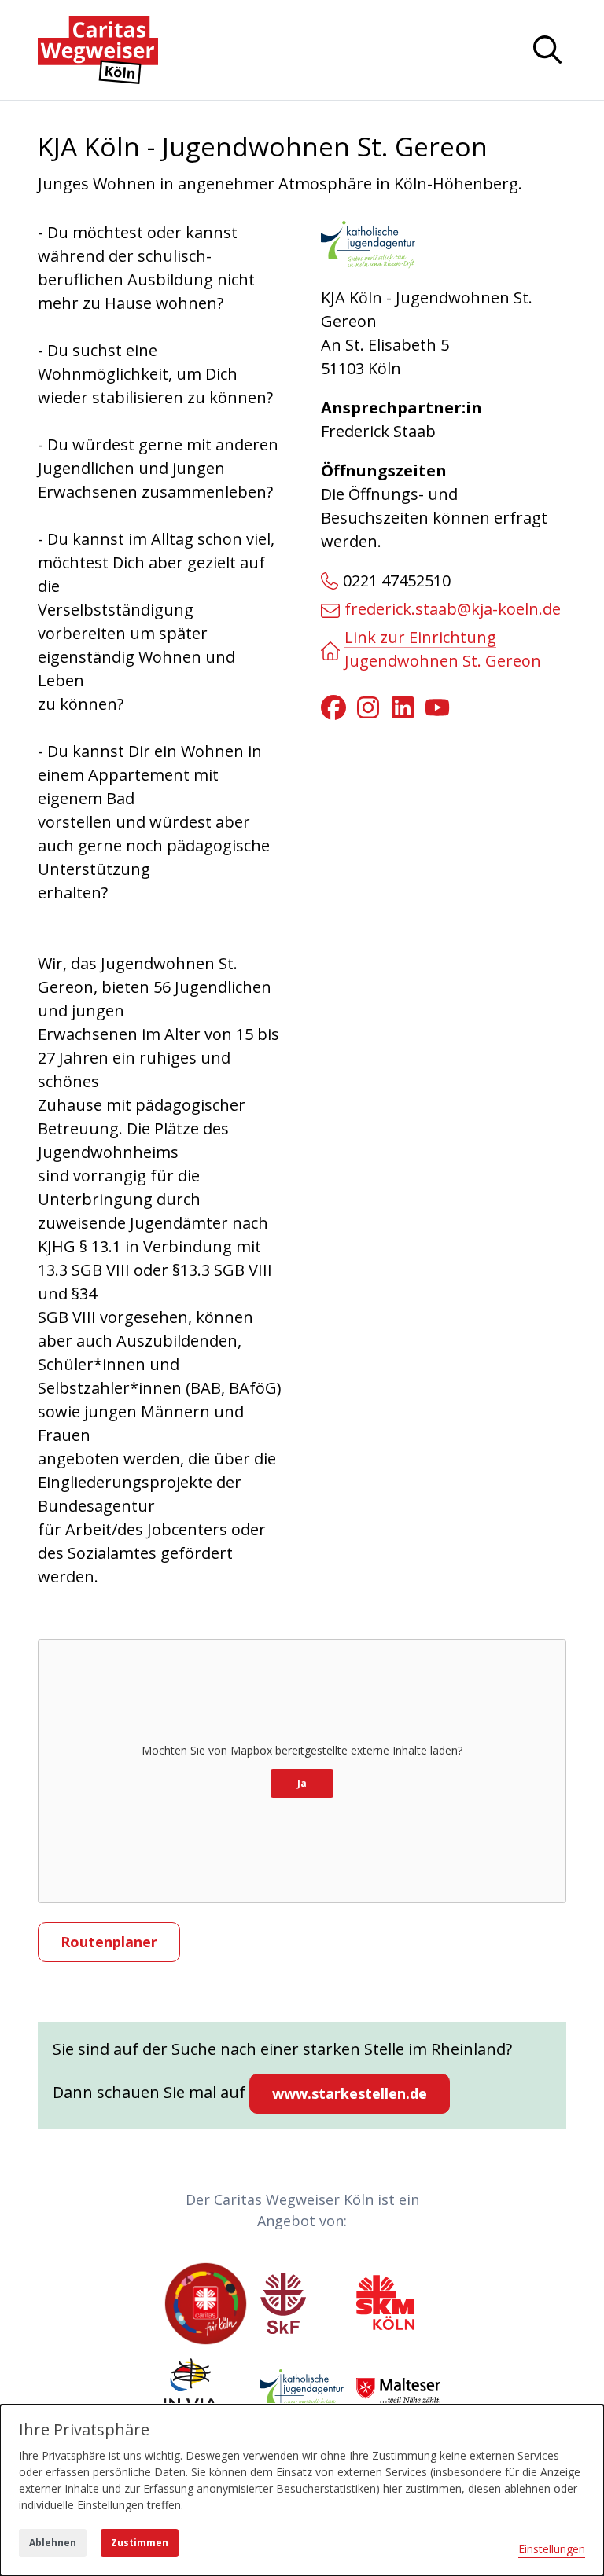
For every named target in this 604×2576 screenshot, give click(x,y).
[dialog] (302, 2490)
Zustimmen (140, 2543)
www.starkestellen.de (350, 2093)
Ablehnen (53, 2543)
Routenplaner (109, 1942)
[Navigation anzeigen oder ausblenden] (547, 50)
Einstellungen (552, 2549)
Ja (302, 1783)
